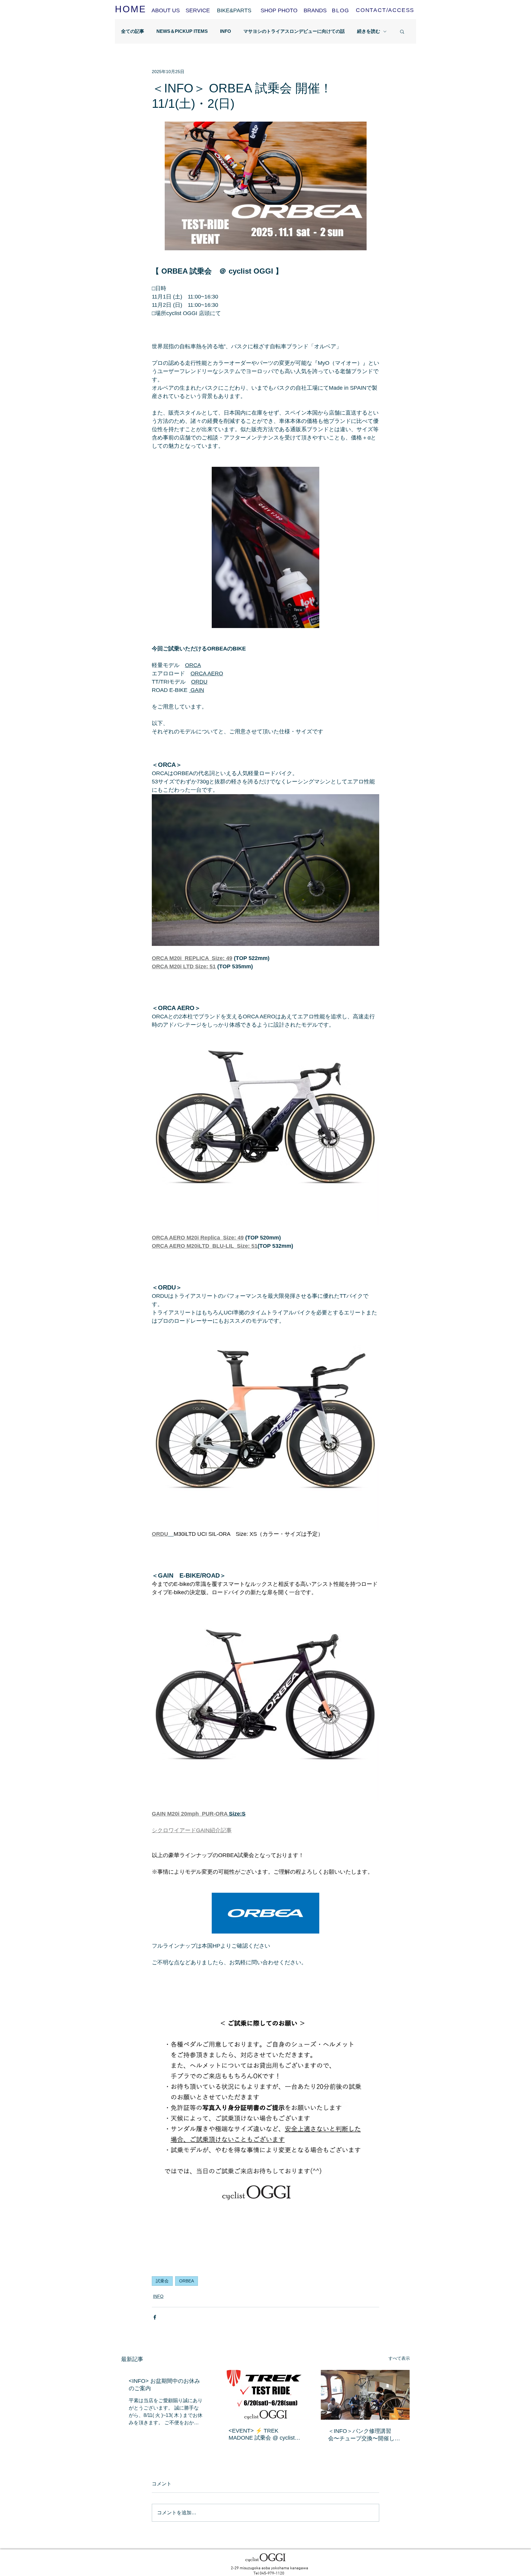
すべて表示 (399, 2358)
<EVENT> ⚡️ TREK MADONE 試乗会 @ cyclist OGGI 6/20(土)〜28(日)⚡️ (262, 2435)
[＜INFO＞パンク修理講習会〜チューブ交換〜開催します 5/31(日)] (365, 2395)
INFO (226, 31)
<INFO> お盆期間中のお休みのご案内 (164, 2385)
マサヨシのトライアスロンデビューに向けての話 (294, 31)
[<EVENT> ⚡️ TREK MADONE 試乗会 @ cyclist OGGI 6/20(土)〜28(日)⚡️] (266, 2395)
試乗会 (162, 2281)
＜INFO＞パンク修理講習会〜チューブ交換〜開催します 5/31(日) (364, 2435)
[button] (402, 31)
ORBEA (187, 2281)
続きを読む (369, 31)
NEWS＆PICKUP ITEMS (182, 31)
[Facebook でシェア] (155, 2317)
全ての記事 (133, 31)
